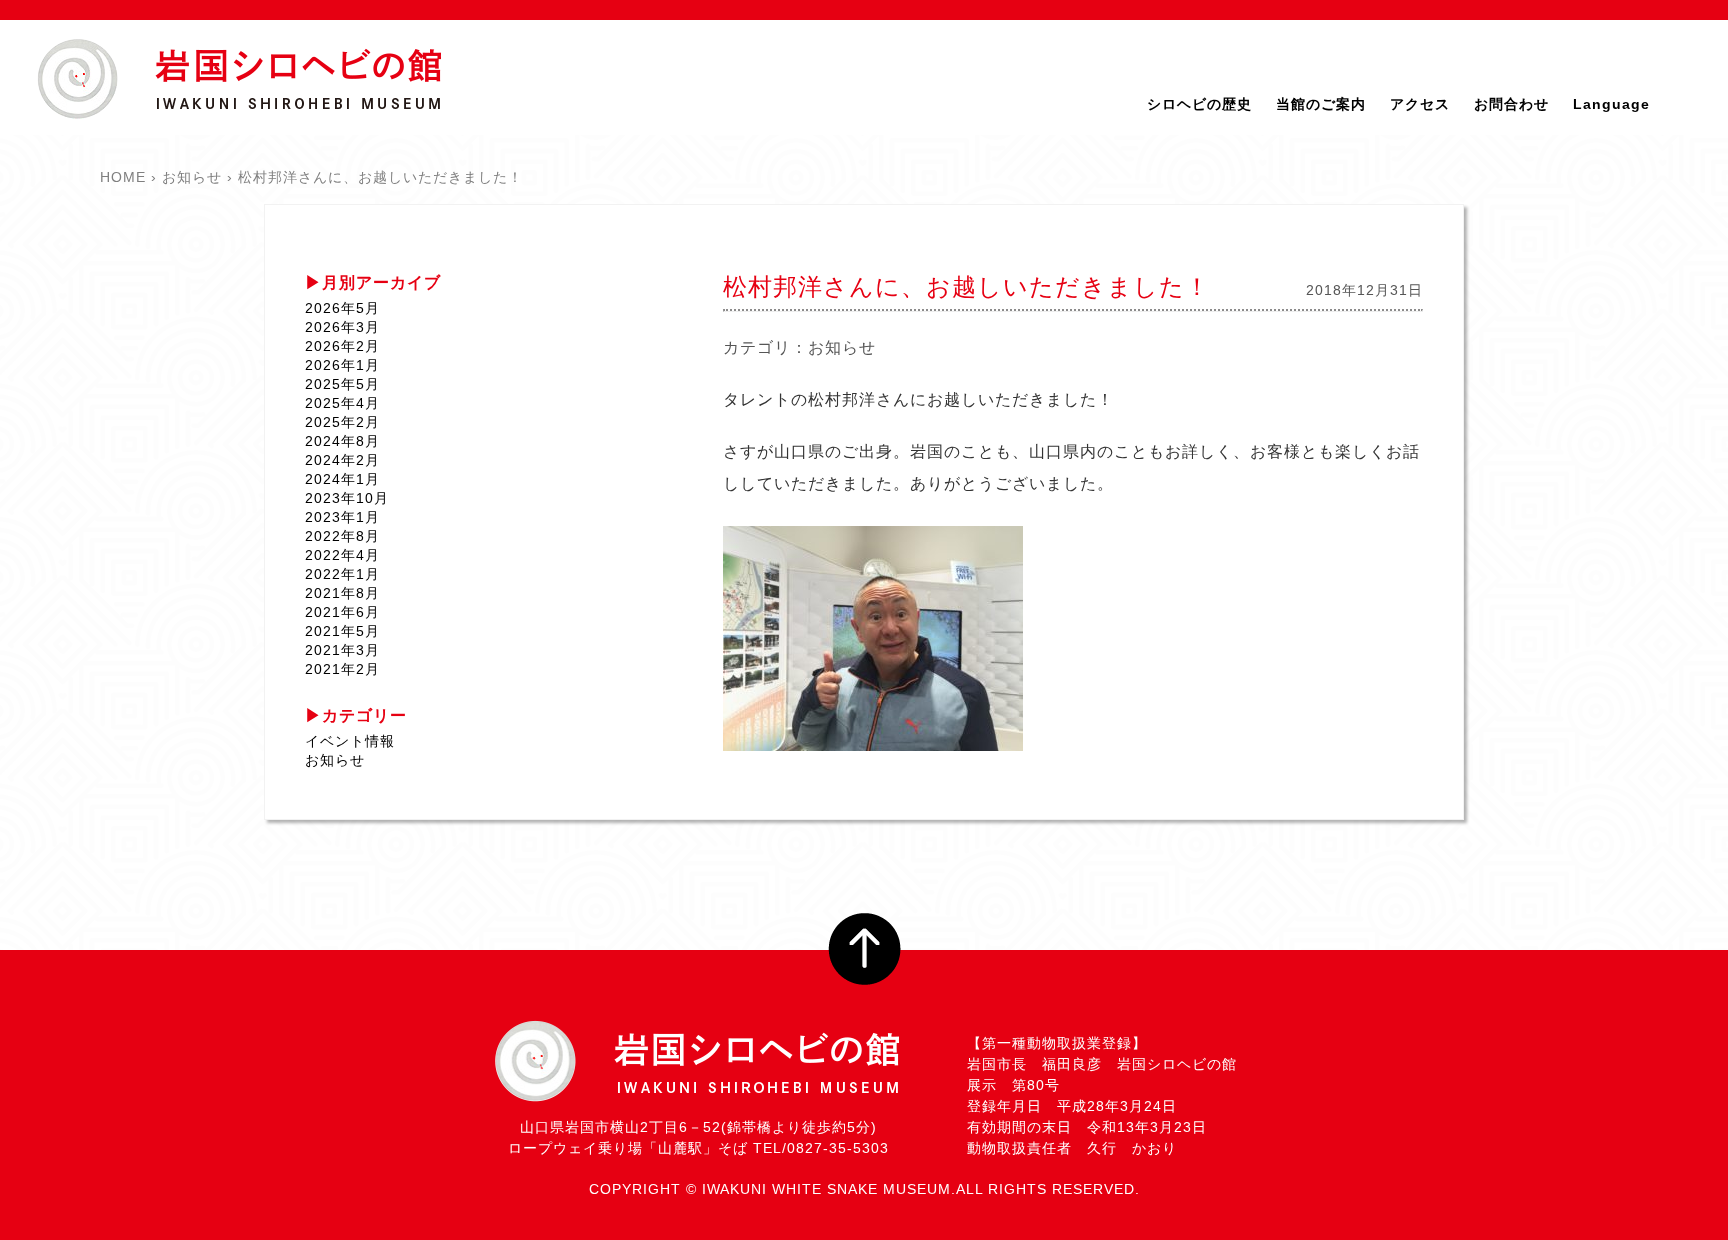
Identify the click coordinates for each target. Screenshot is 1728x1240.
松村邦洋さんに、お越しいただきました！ (966, 286)
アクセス (1420, 104)
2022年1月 (342, 574)
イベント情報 (350, 741)
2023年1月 (342, 517)
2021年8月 (342, 593)
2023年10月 (347, 498)
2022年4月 (342, 555)
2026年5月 (342, 308)
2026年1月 (342, 365)
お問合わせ (1511, 104)
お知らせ (842, 347)
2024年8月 (342, 441)
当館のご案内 (1321, 104)
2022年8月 (342, 536)
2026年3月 (342, 327)
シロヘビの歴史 (1199, 104)
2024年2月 (342, 460)
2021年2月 (342, 669)
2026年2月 (342, 346)
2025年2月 (342, 422)
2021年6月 (342, 612)
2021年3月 (342, 650)
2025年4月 (342, 403)
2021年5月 (342, 631)
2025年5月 (342, 384)
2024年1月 (342, 479)
